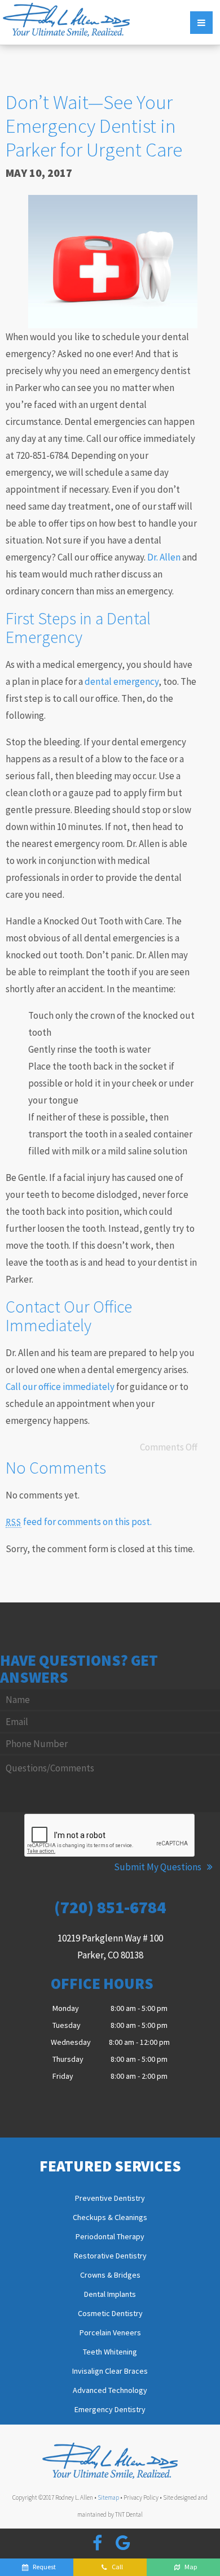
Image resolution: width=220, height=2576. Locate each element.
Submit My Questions (159, 1867)
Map (191, 2567)
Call (117, 2567)
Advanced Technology (110, 2391)
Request (44, 2567)
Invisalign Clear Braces (110, 2371)
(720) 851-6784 (110, 1907)
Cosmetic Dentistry (110, 2314)
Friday (63, 2076)
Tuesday (67, 2025)
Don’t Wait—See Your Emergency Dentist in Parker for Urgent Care (94, 126)
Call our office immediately (60, 1387)
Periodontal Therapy (110, 2237)
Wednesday (71, 2042)
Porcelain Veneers (110, 2333)
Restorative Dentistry (110, 2256)
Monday (66, 2008)
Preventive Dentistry (110, 2199)
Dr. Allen (164, 557)
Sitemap (108, 2497)
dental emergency (122, 681)
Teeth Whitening (110, 2352)
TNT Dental (129, 2514)
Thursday (68, 2059)
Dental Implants (110, 2295)
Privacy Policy (141, 2497)
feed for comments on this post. (79, 1522)
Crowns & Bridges (110, 2275)
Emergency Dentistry (110, 2410)
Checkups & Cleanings (110, 2218)
